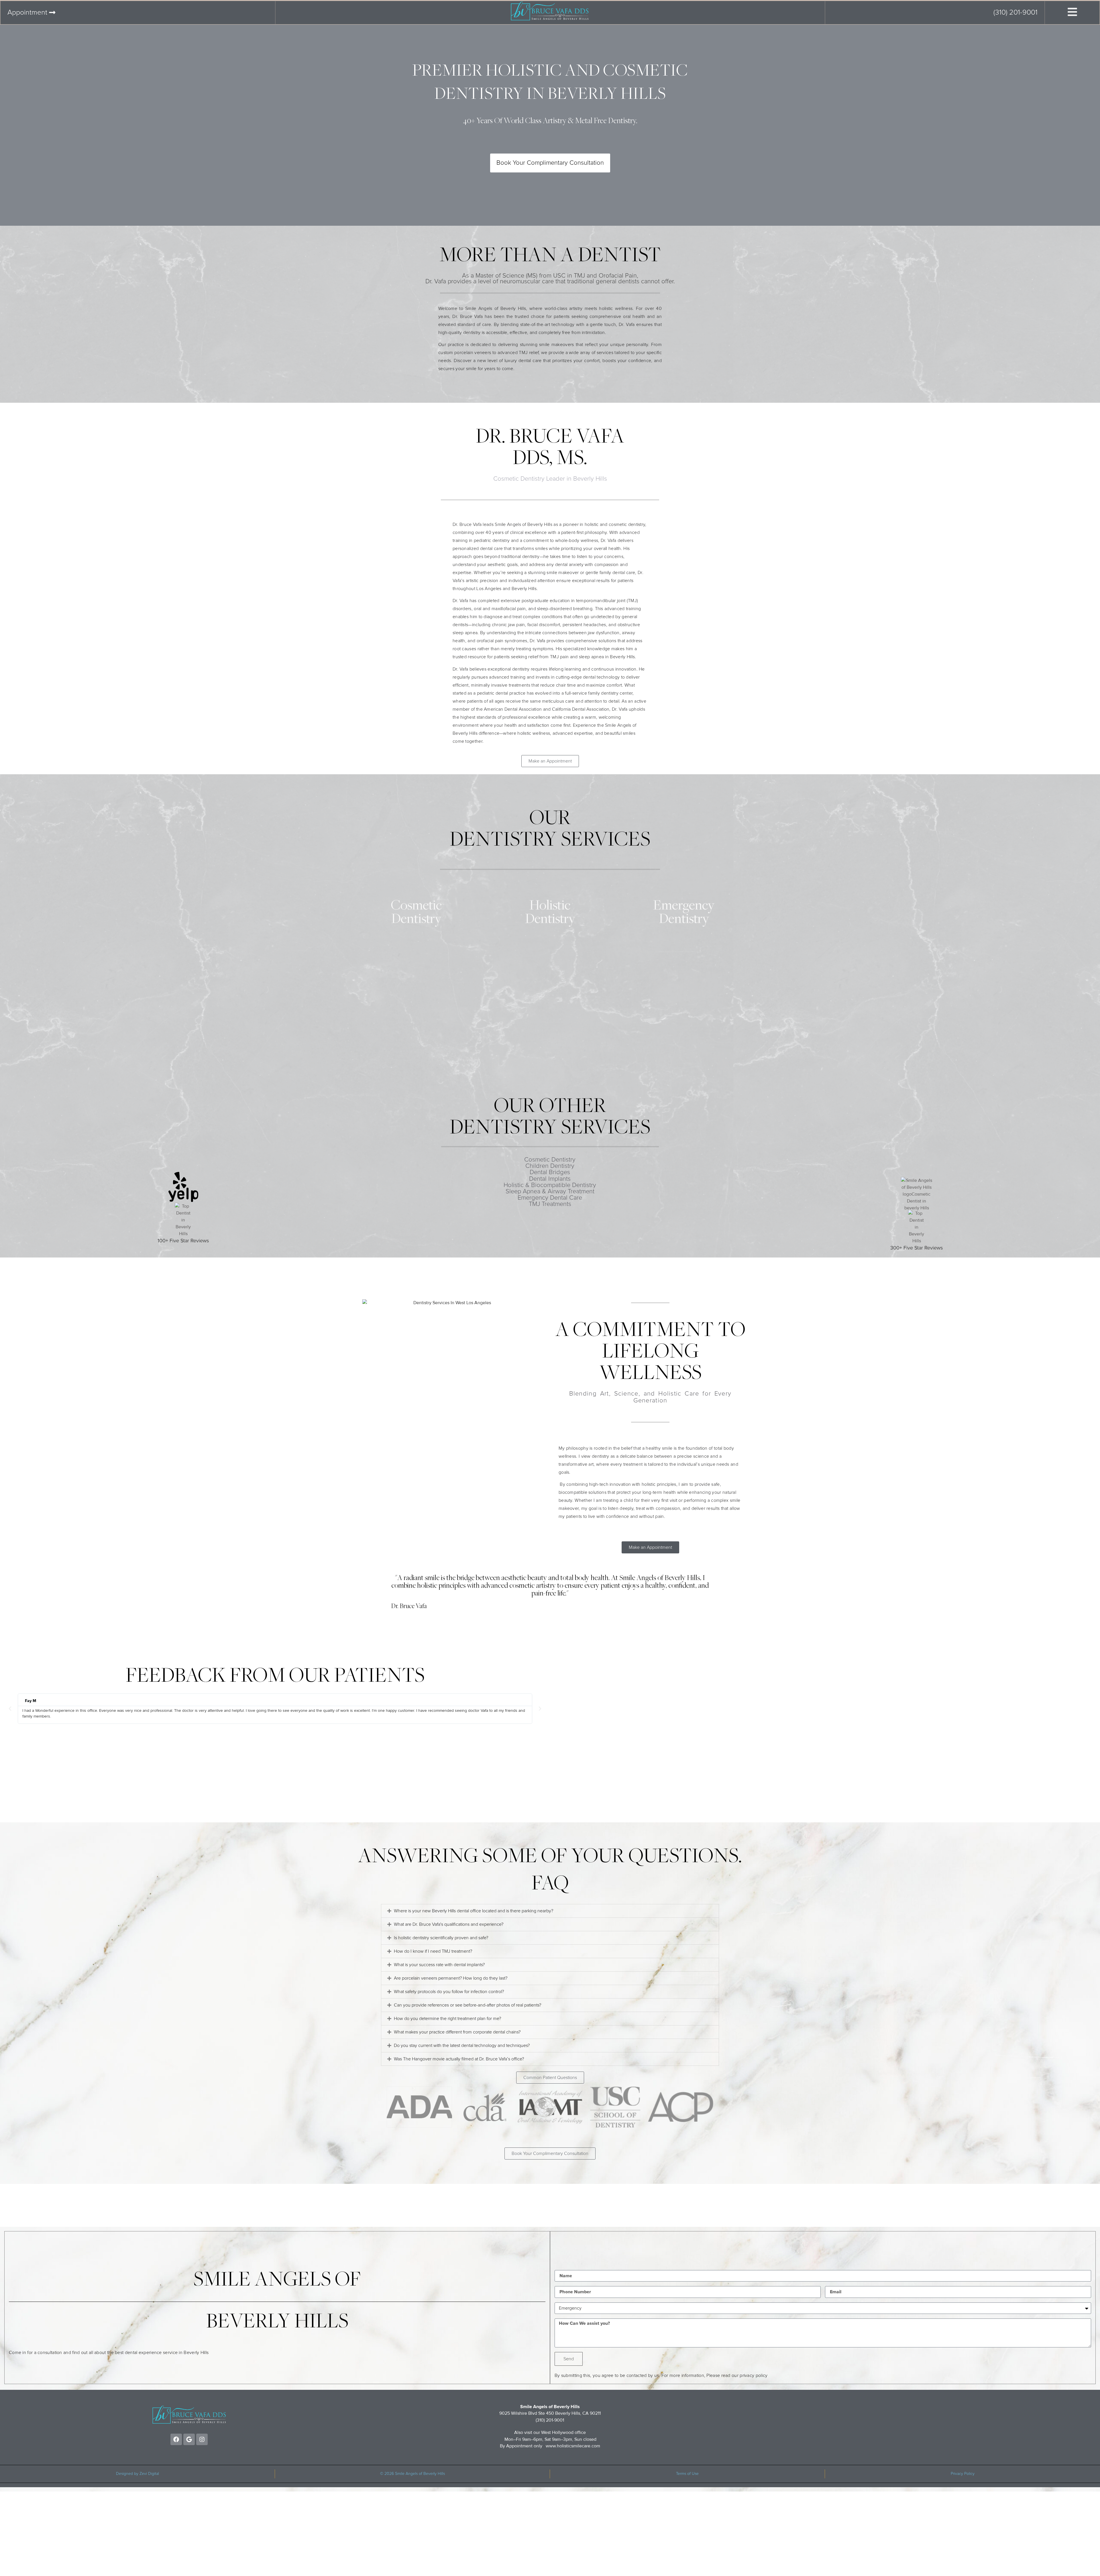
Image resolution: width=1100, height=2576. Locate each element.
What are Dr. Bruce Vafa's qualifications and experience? (449, 1924)
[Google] (189, 2439)
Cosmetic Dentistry (550, 1160)
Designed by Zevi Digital (137, 2474)
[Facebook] (176, 2439)
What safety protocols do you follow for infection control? (449, 1992)
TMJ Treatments (550, 1204)
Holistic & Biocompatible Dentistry (550, 1185)
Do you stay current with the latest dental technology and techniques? (462, 2046)
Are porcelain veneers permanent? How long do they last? (451, 1978)
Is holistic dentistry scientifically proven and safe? (441, 1938)
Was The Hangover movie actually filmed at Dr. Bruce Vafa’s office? (459, 2059)
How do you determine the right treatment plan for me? (447, 2019)
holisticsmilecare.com (579, 2446)
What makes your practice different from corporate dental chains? (457, 2032)
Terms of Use (687, 2474)
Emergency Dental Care (550, 1198)
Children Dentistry (550, 1166)
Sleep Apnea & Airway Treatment (550, 1192)
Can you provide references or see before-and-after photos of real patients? (467, 2005)
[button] (10, 1709)
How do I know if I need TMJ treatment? (433, 1951)
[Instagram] (202, 2439)
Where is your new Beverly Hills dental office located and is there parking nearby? (474, 1911)
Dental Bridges (550, 1172)
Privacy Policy (963, 2474)
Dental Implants (550, 1179)
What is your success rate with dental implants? (439, 1965)
